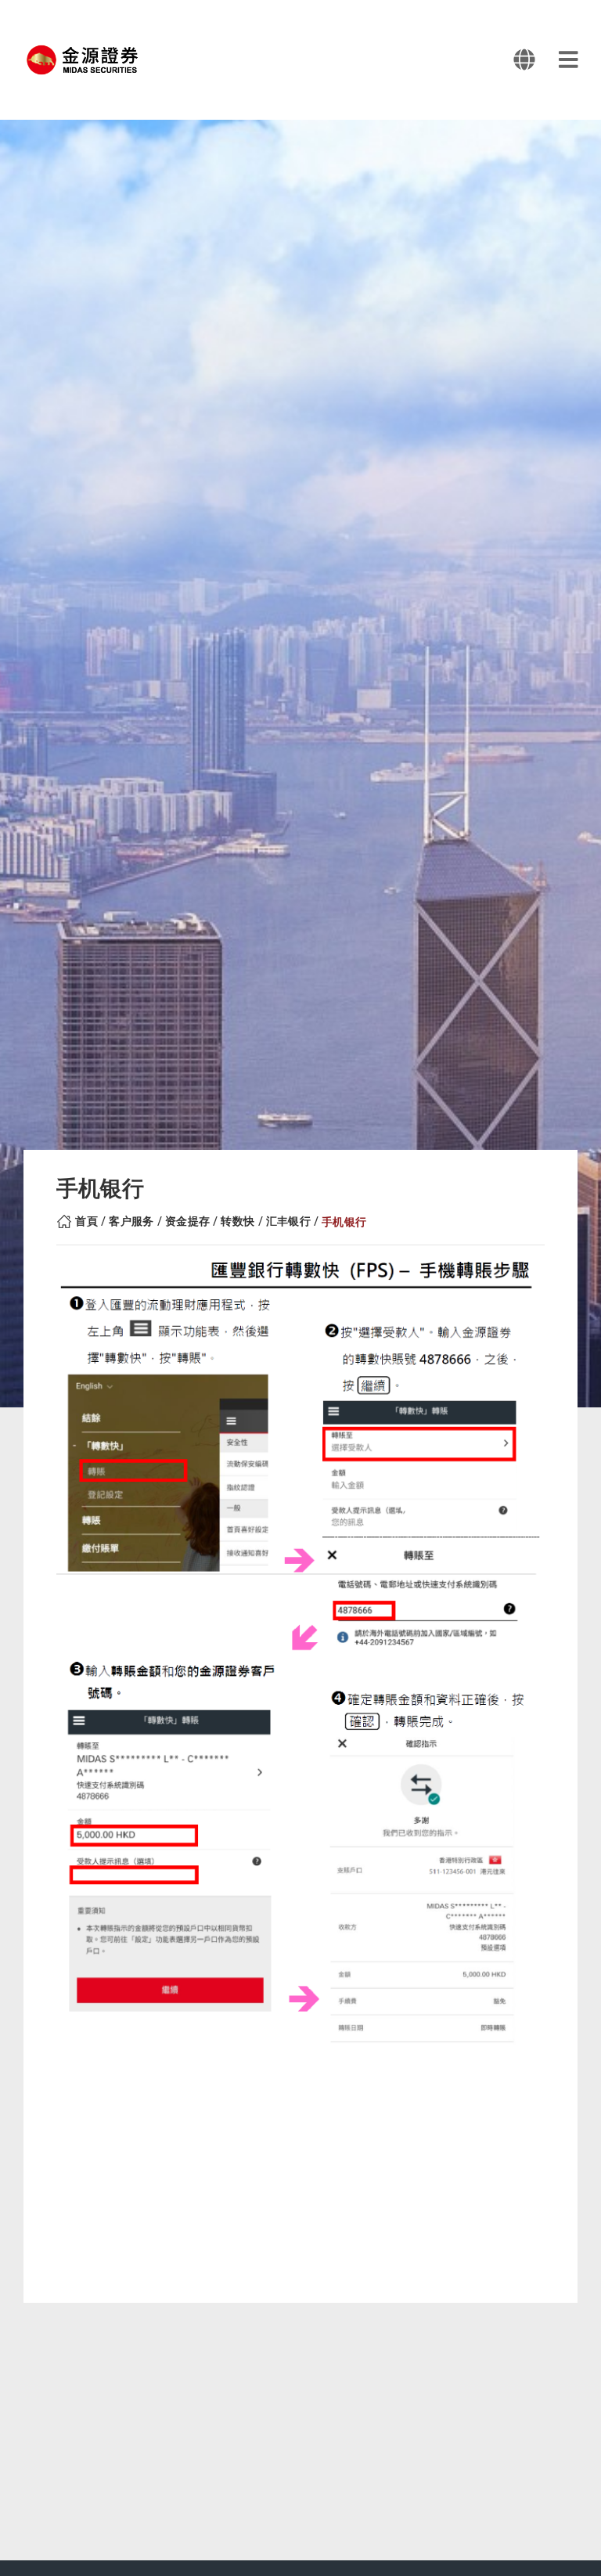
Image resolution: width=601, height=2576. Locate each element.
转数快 (238, 1221)
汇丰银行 (289, 1221)
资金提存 (188, 1221)
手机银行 (344, 1222)
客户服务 (131, 1221)
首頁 (86, 1221)
